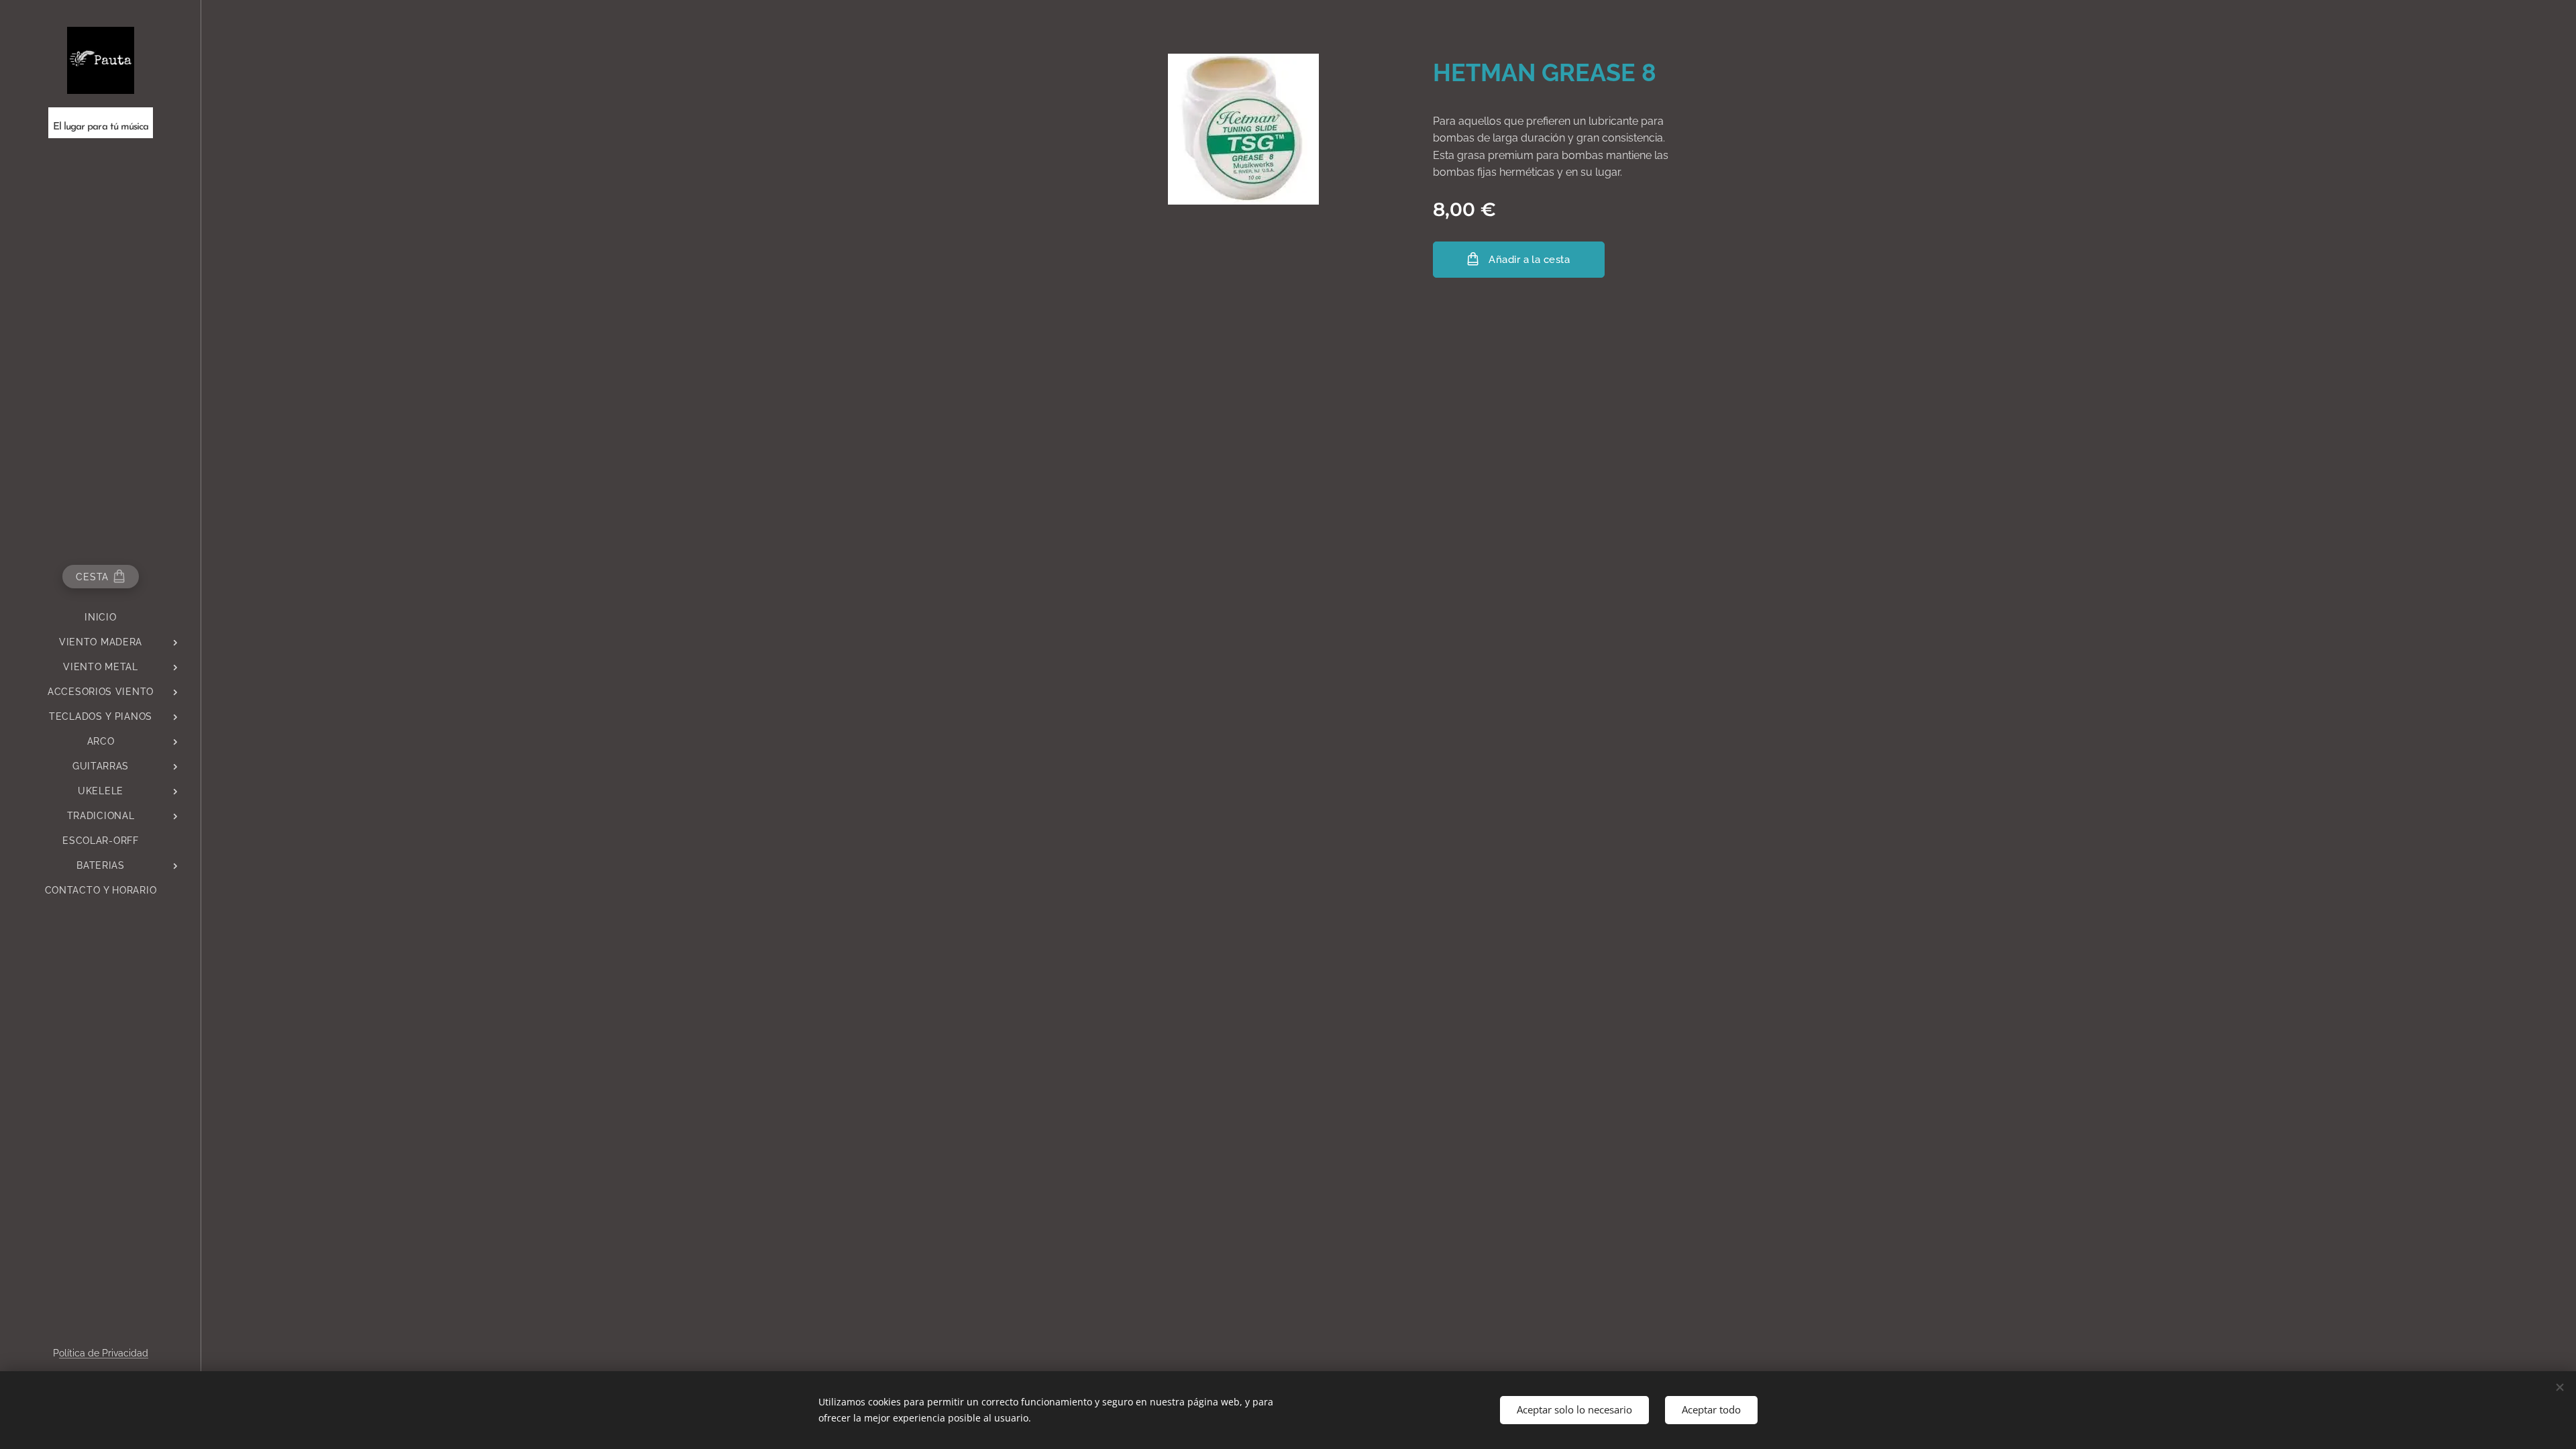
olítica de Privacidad (104, 1353)
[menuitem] (101, 618)
